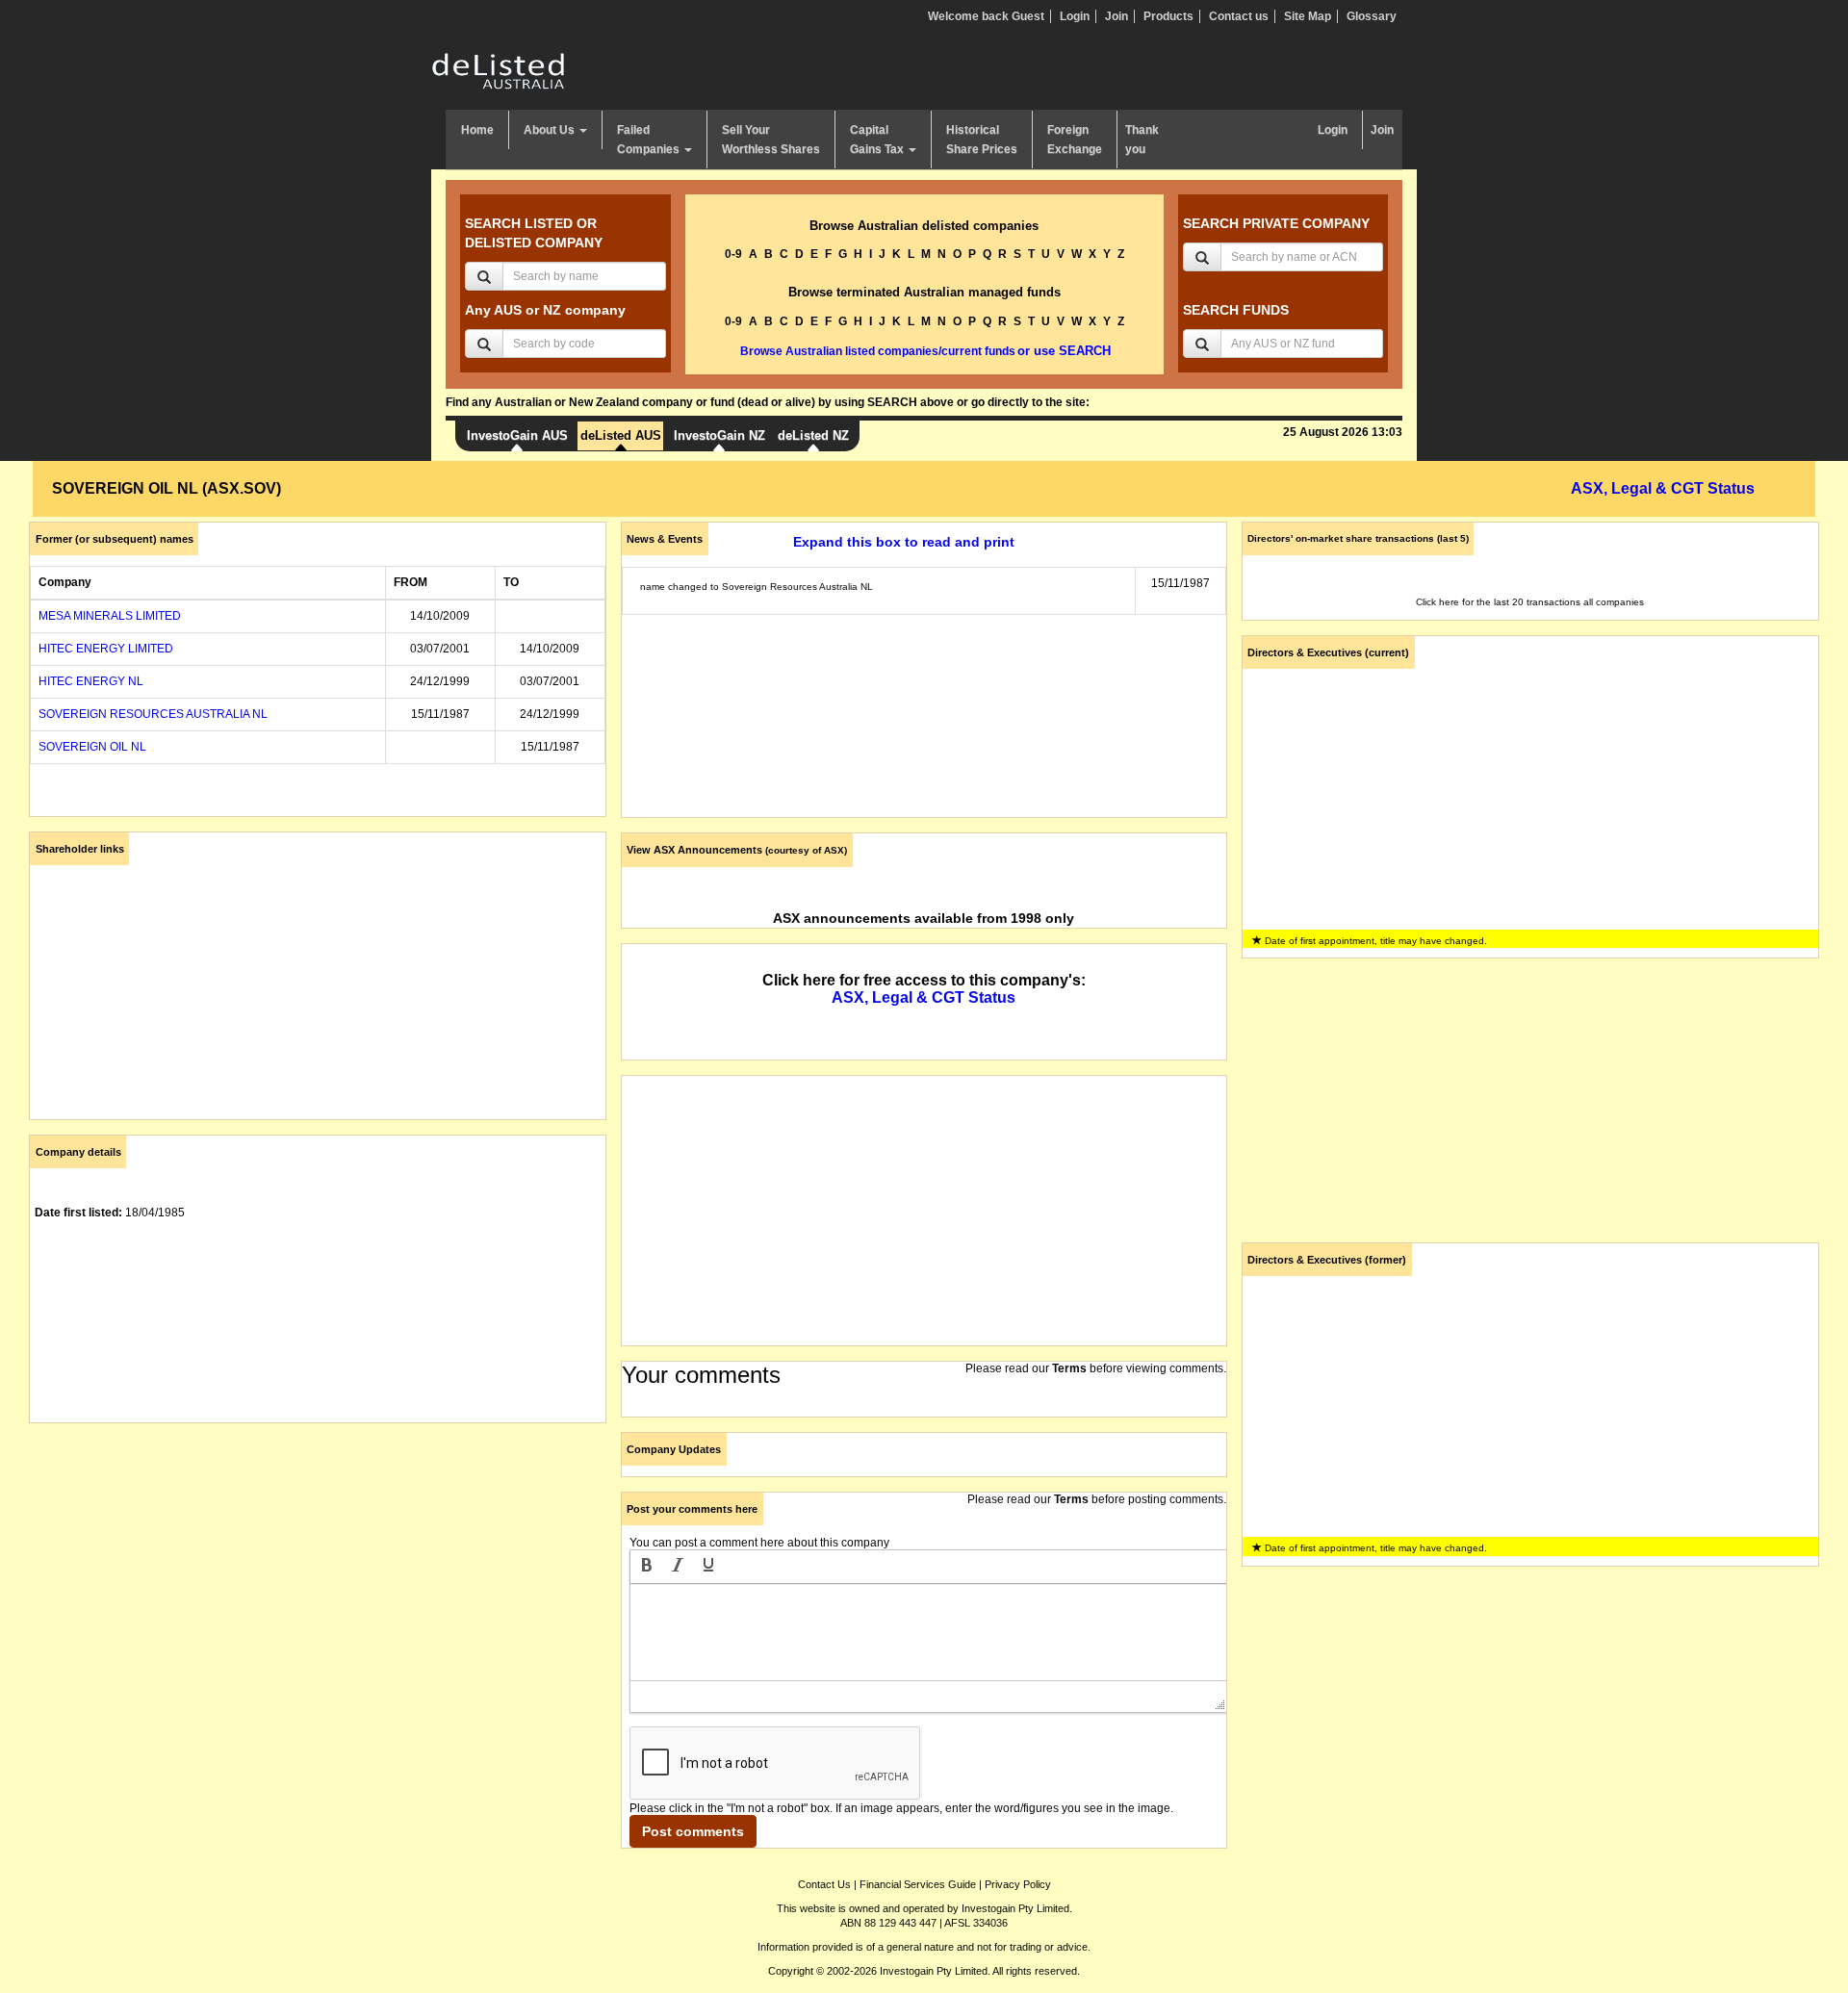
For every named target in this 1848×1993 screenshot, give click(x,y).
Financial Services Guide (918, 1884)
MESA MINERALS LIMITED (110, 616)
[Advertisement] (318, 1572)
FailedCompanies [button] (650, 140)
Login (1075, 16)
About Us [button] (551, 130)
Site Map (1308, 16)
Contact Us (824, 1884)
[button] (647, 1567)
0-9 (733, 254)
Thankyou (1142, 140)
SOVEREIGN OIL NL (92, 747)
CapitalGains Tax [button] (878, 140)
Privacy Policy (1018, 1884)
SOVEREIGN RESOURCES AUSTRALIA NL (153, 714)
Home (477, 130)
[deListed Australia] (499, 70)
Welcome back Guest (986, 16)
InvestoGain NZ (719, 435)
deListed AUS (621, 435)
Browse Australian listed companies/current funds (878, 351)
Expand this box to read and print (904, 542)
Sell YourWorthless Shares (771, 140)
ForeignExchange (1075, 140)
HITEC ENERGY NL (91, 681)
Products (1168, 16)
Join (1116, 16)
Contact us (1239, 16)
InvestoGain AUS (517, 435)
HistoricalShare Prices (982, 140)
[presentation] (647, 1567)
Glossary (1372, 16)
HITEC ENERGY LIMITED (106, 649)
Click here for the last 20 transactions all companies (1530, 602)
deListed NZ (813, 435)
